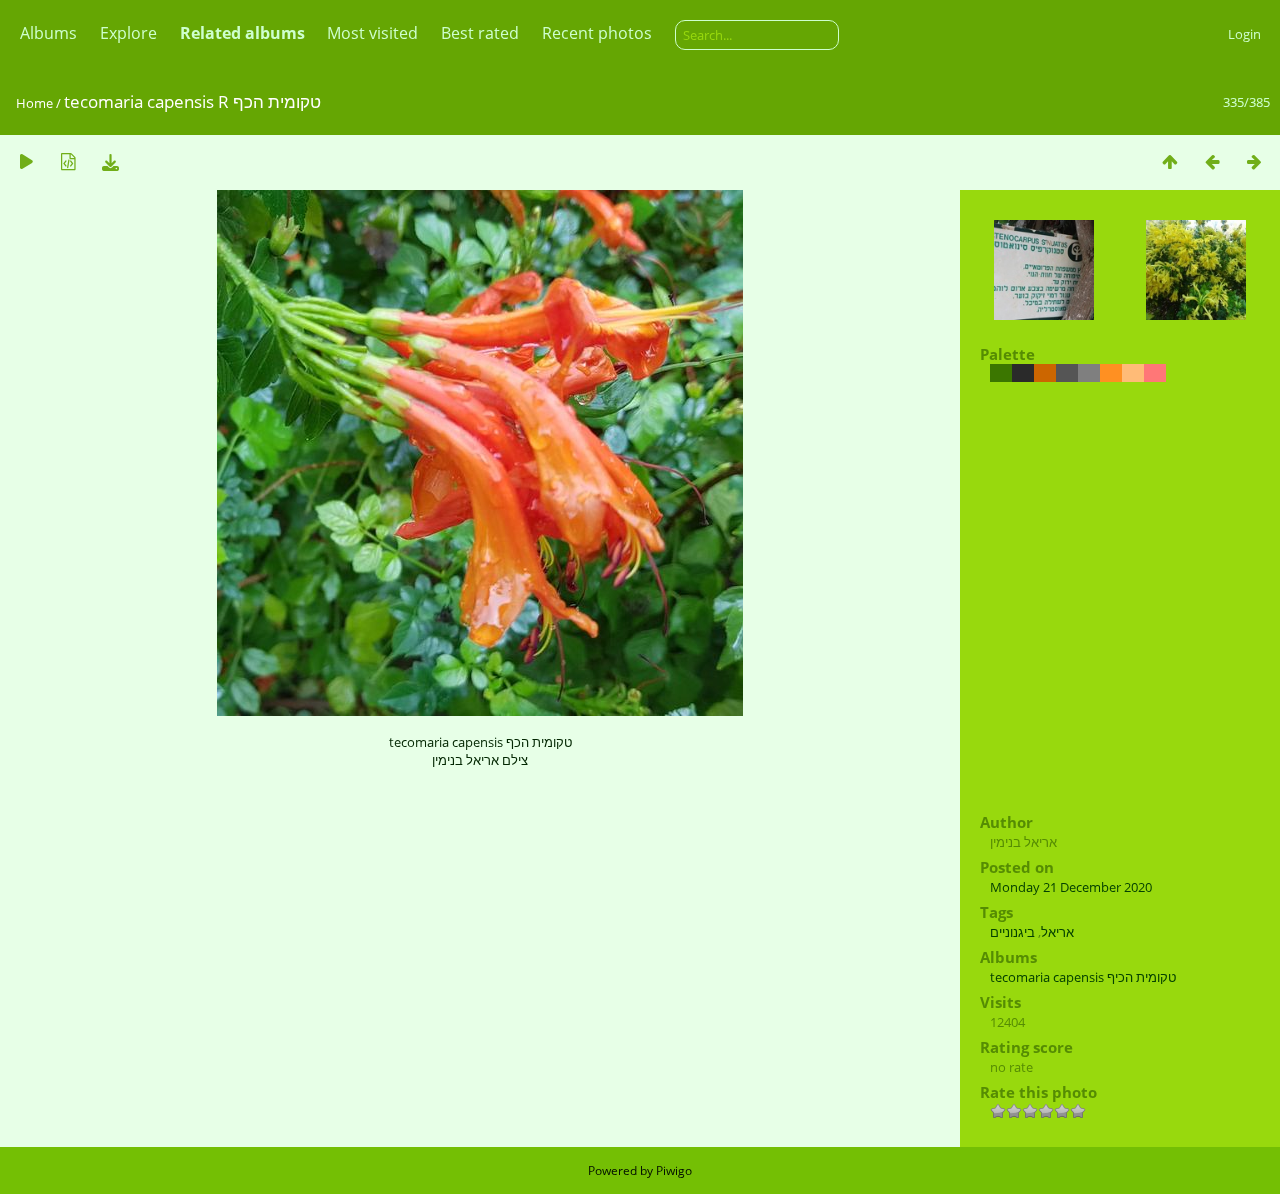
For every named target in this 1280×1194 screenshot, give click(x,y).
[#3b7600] (1001, 373)
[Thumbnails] (1170, 161)
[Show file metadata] (68, 161)
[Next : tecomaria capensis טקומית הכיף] (1254, 161)
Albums (48, 33)
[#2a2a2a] (1023, 373)
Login (1244, 34)
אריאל (1057, 932)
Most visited (372, 33)
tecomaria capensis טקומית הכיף (1083, 977)
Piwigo (674, 1170)
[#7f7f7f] (1089, 373)
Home (34, 103)
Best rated (480, 33)
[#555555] (1067, 373)
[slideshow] (26, 161)
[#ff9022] (1111, 373)
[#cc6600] (1045, 373)
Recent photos (597, 33)
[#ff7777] (1155, 373)
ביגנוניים (1012, 932)
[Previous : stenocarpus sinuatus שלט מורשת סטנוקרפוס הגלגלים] (1212, 161)
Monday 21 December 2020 (1071, 887)
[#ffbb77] (1133, 373)
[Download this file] (110, 161)
